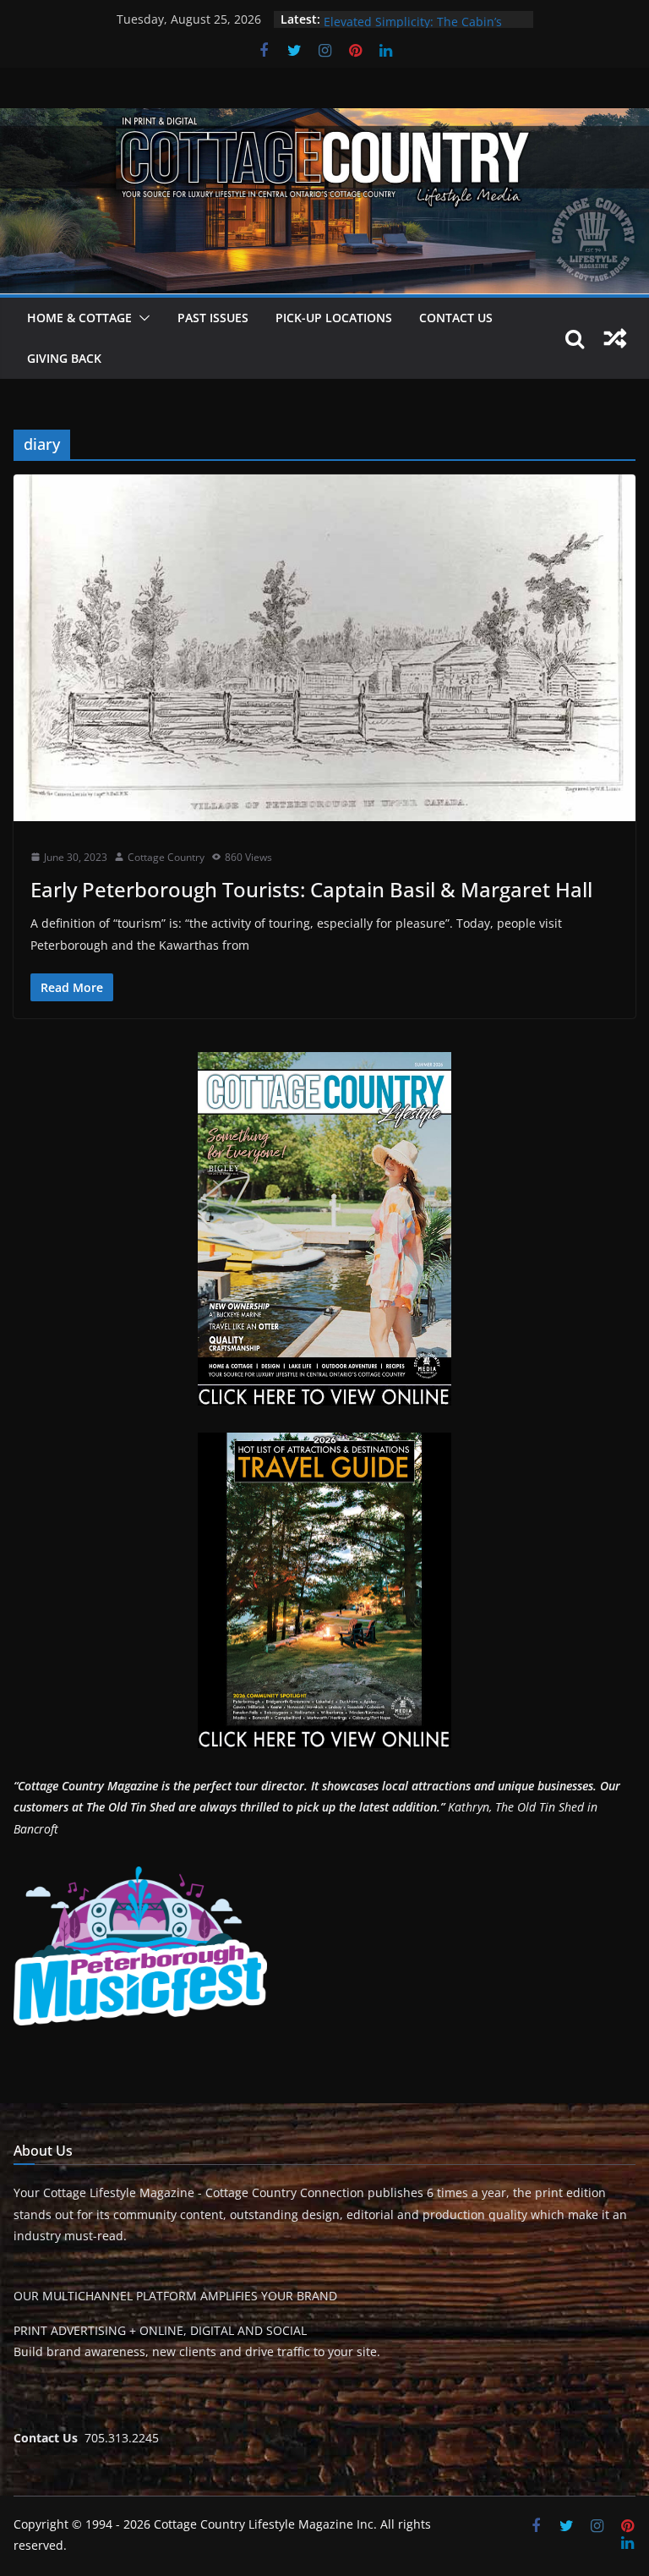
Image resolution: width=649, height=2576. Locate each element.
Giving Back (64, 358)
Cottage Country (166, 857)
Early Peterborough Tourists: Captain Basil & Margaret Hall (311, 889)
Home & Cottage (79, 318)
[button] (141, 318)
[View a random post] (615, 338)
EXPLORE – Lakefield (380, 19)
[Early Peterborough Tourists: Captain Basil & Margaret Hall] (324, 647)
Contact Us (456, 318)
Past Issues (213, 318)
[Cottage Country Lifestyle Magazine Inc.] (324, 120)
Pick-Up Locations (334, 318)
